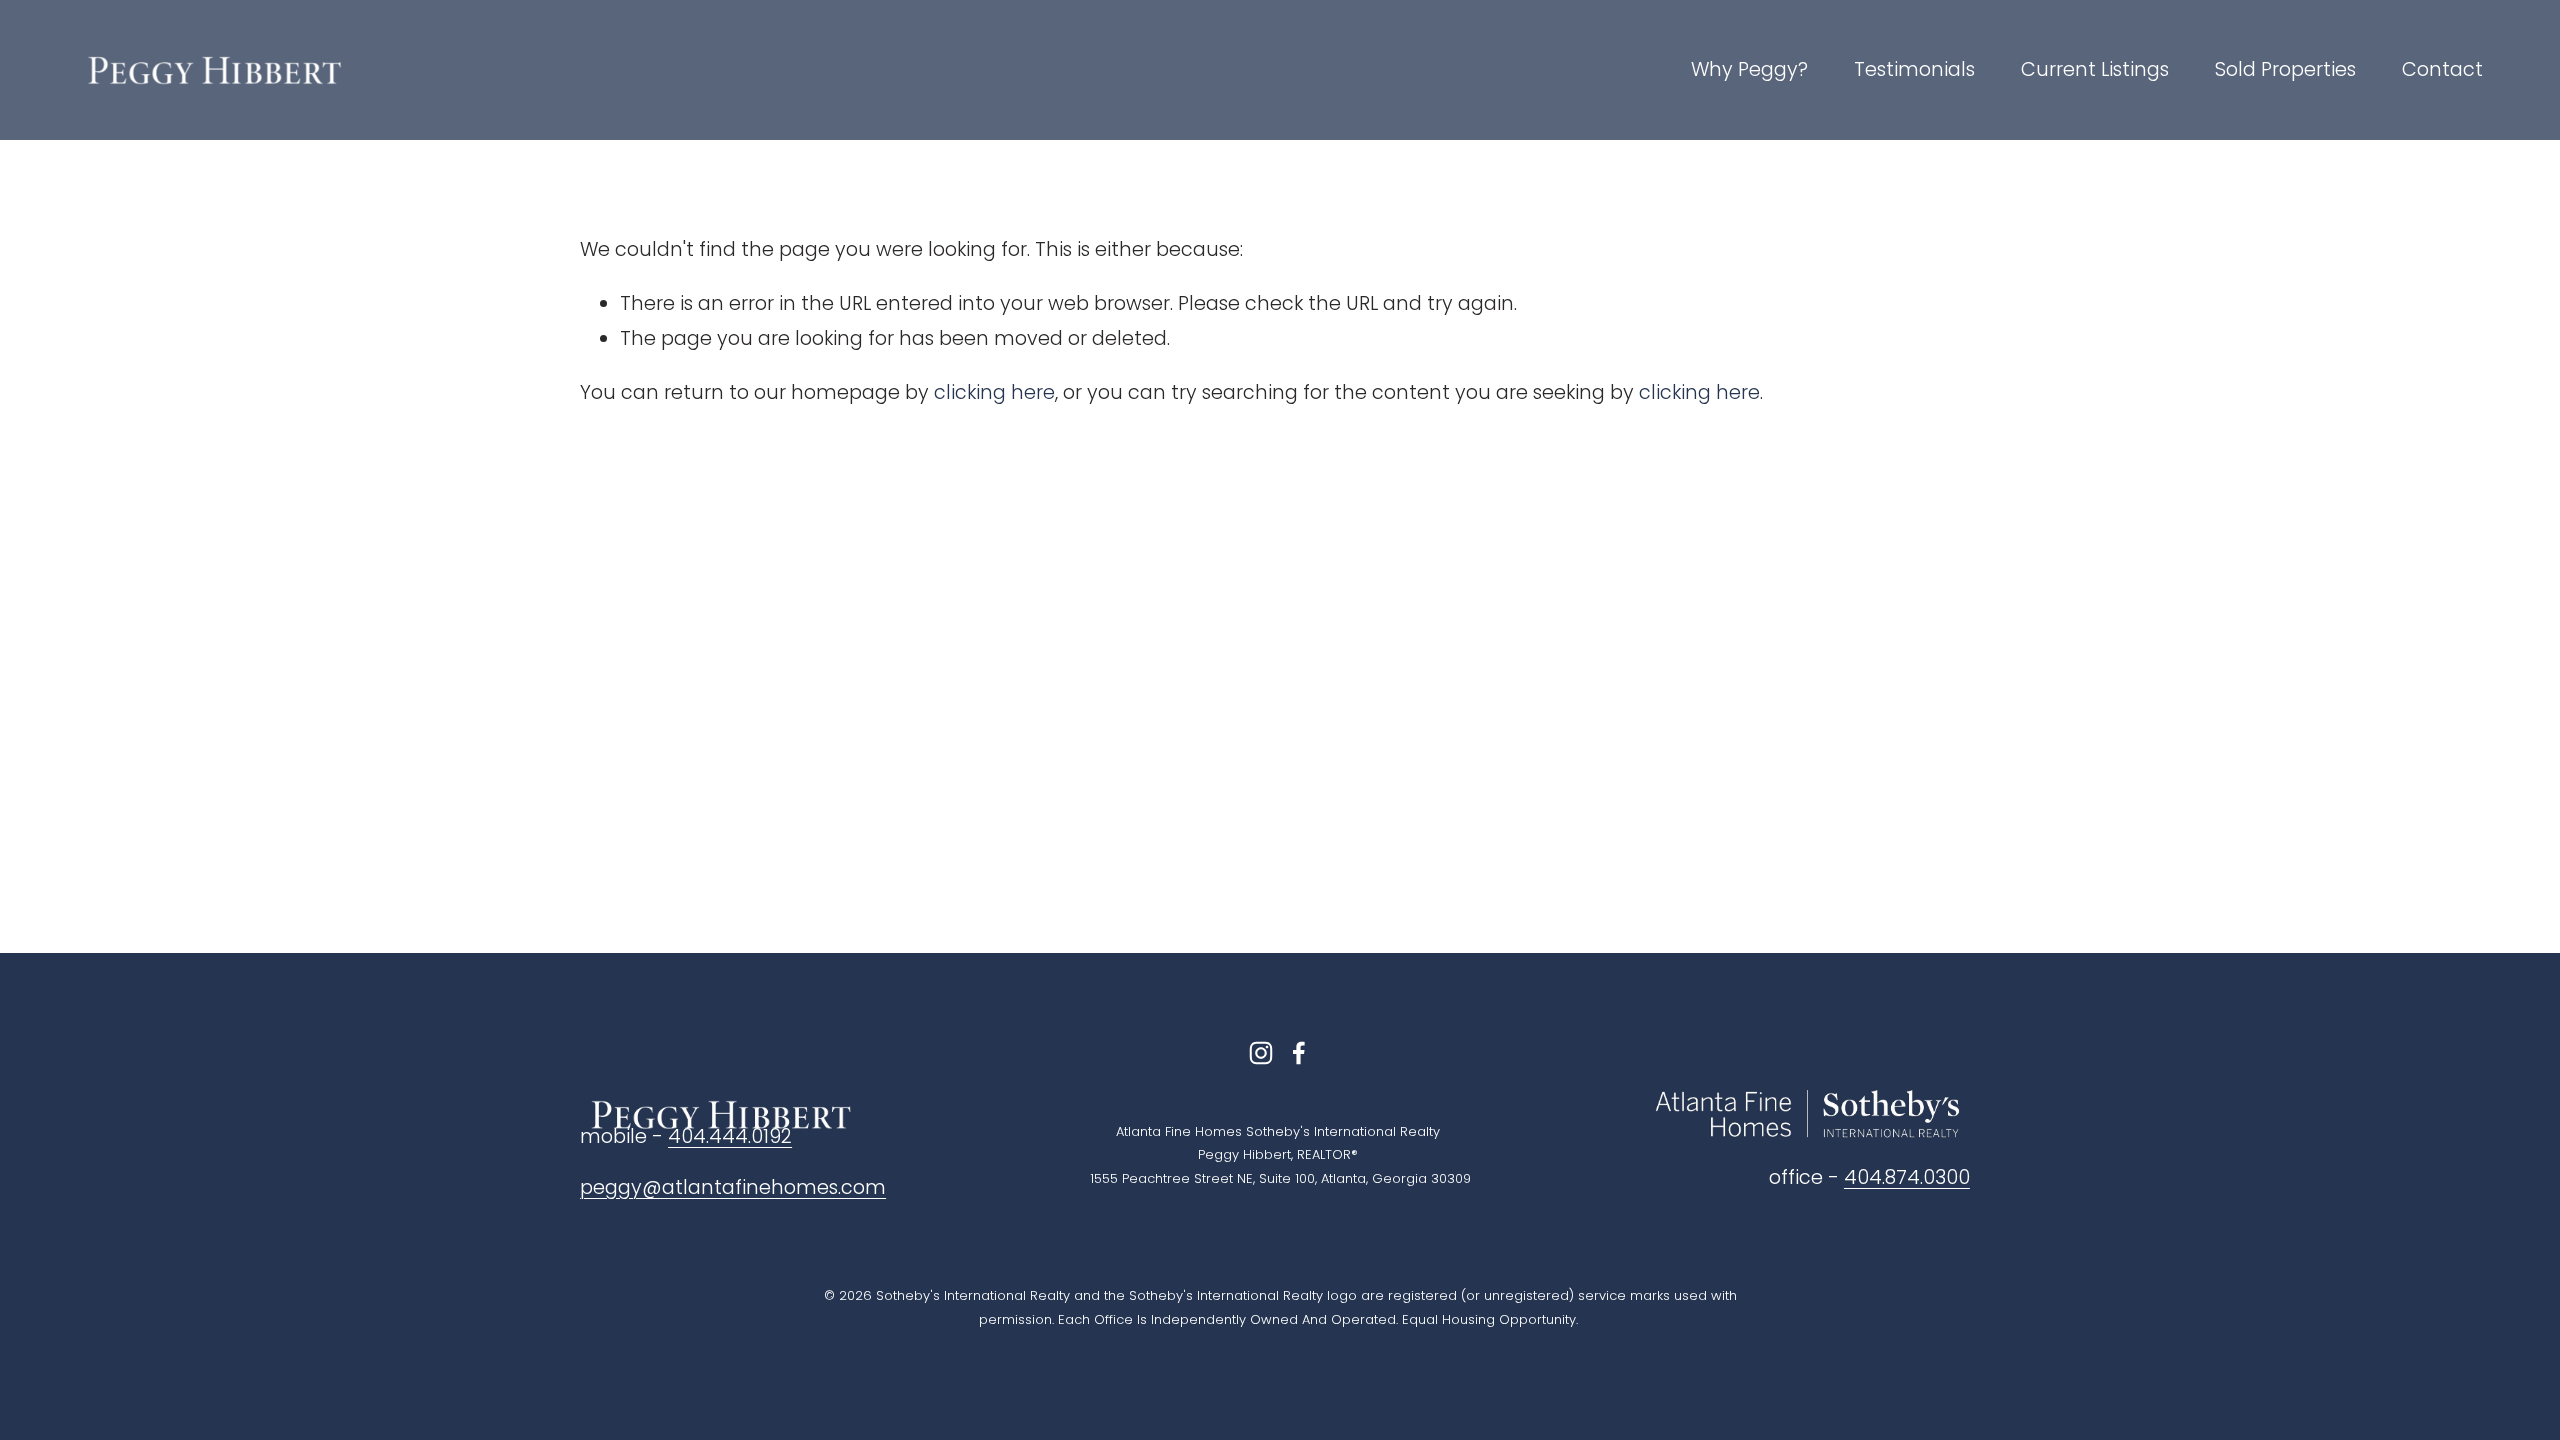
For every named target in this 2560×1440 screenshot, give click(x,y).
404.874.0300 (1907, 1177)
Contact (2442, 69)
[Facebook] (1299, 1053)
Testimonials (1914, 69)
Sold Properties (2285, 69)
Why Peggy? (1749, 69)
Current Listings (2095, 69)
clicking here (994, 392)
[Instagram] (1261, 1053)
